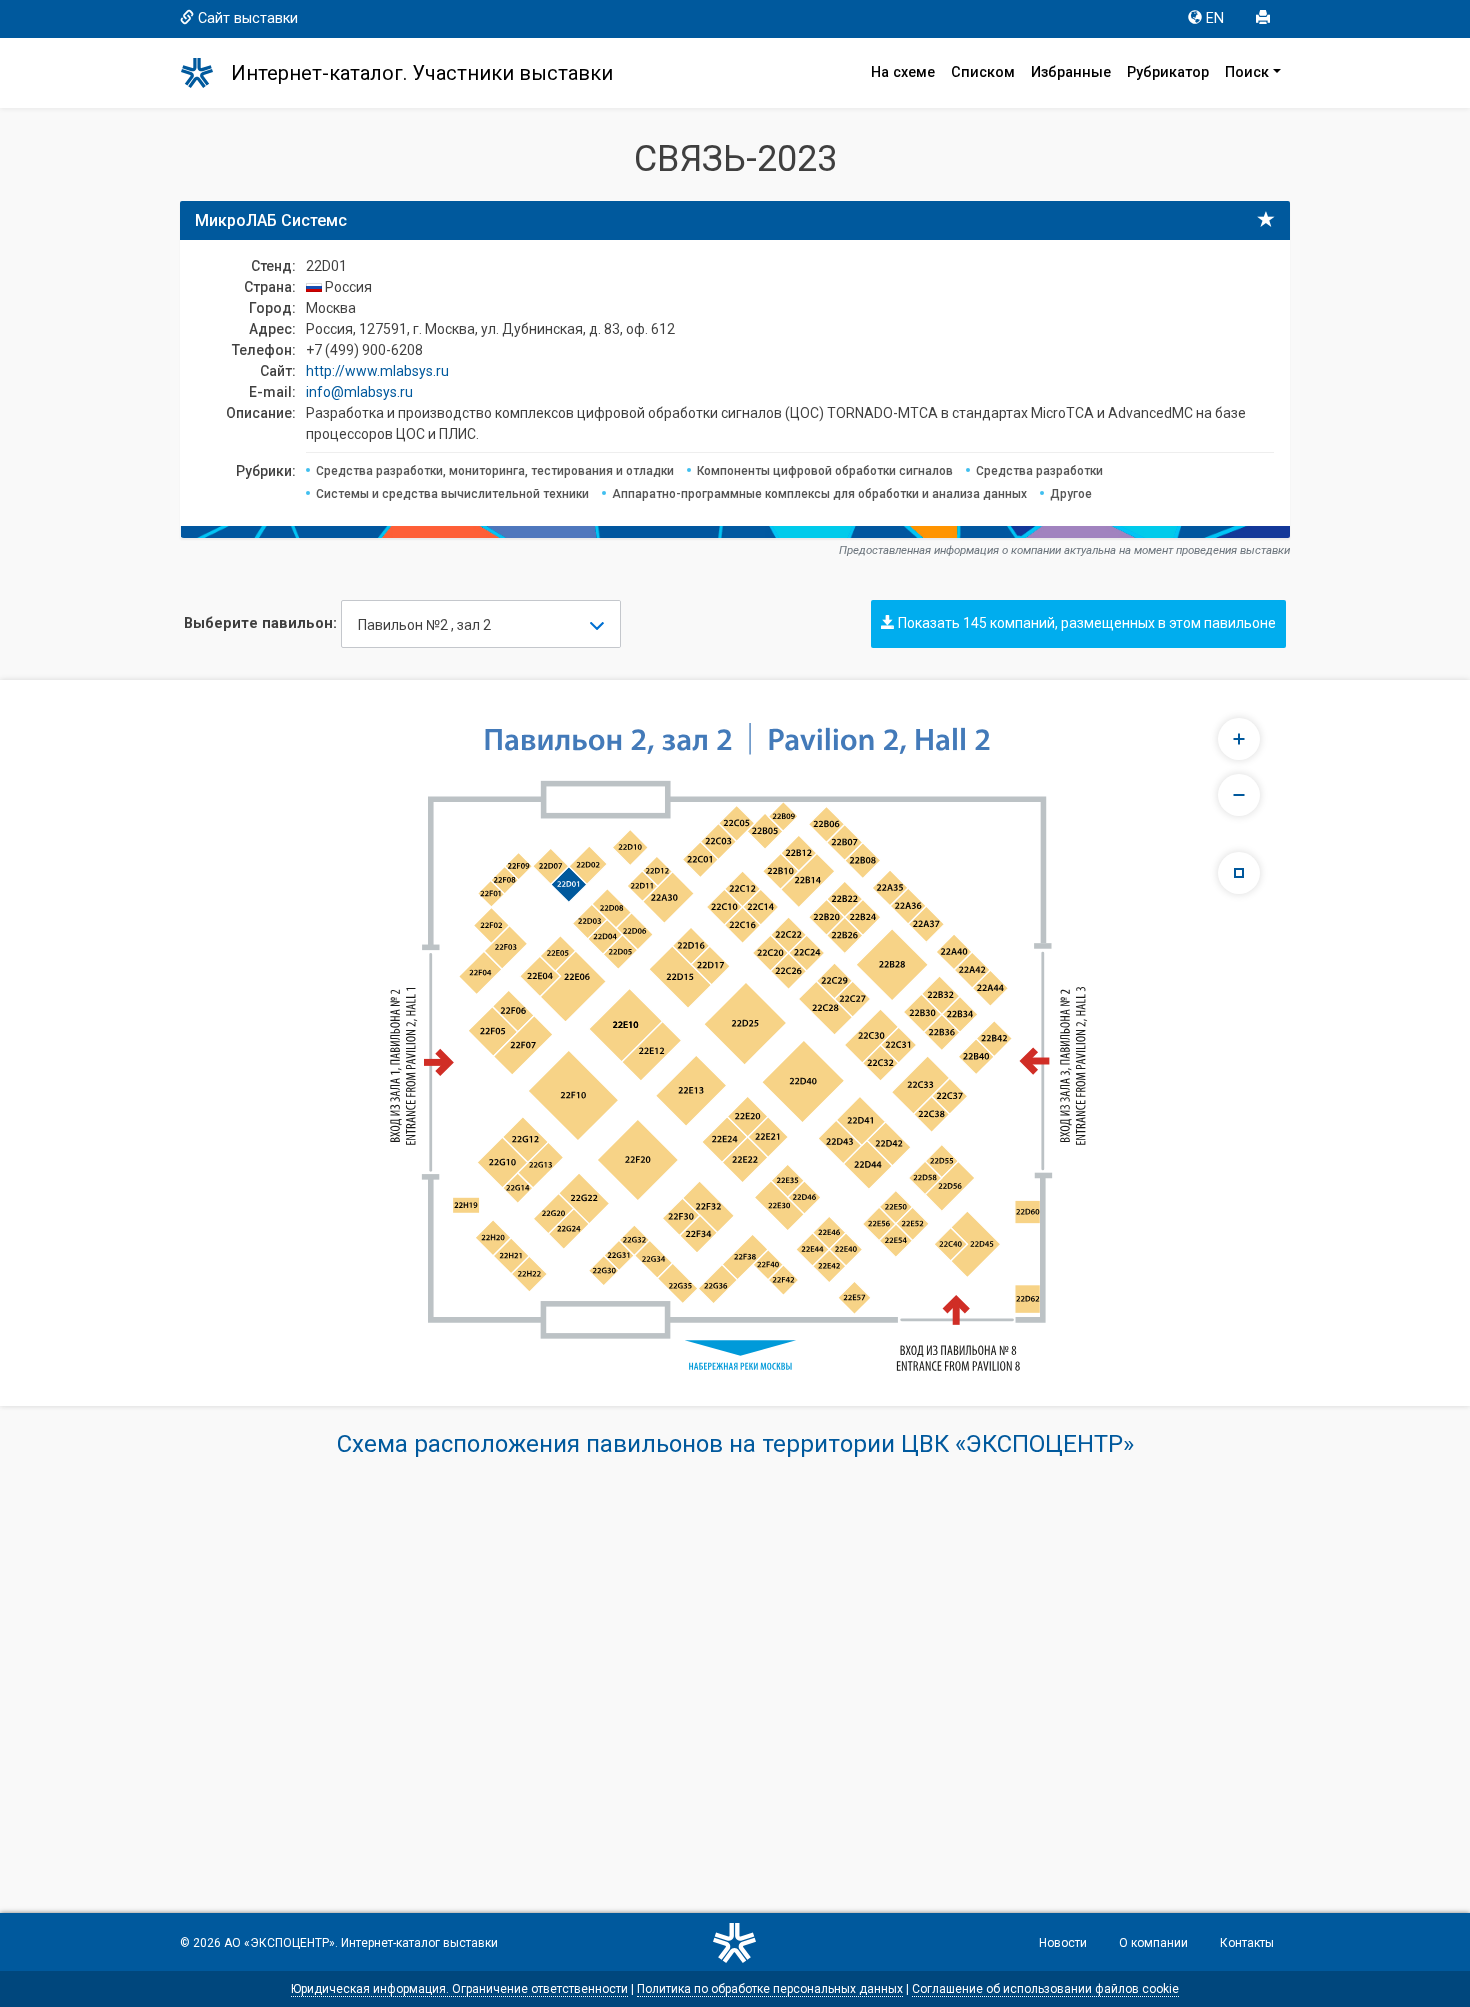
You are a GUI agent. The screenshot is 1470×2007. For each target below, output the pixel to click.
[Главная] (206, 73)
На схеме (903, 72)
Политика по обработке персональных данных (770, 1989)
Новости (1063, 1943)
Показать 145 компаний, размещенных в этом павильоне (1085, 623)
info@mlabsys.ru (359, 392)
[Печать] (1265, 19)
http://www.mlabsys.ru (377, 371)
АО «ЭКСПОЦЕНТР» (279, 1943)
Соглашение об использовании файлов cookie (1045, 1989)
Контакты (1247, 1943)
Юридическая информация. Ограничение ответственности (459, 1989)
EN (1215, 18)
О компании (1153, 1943)
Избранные (1071, 72)
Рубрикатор (1168, 72)
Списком (983, 72)
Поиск (1247, 72)
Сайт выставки (248, 18)
